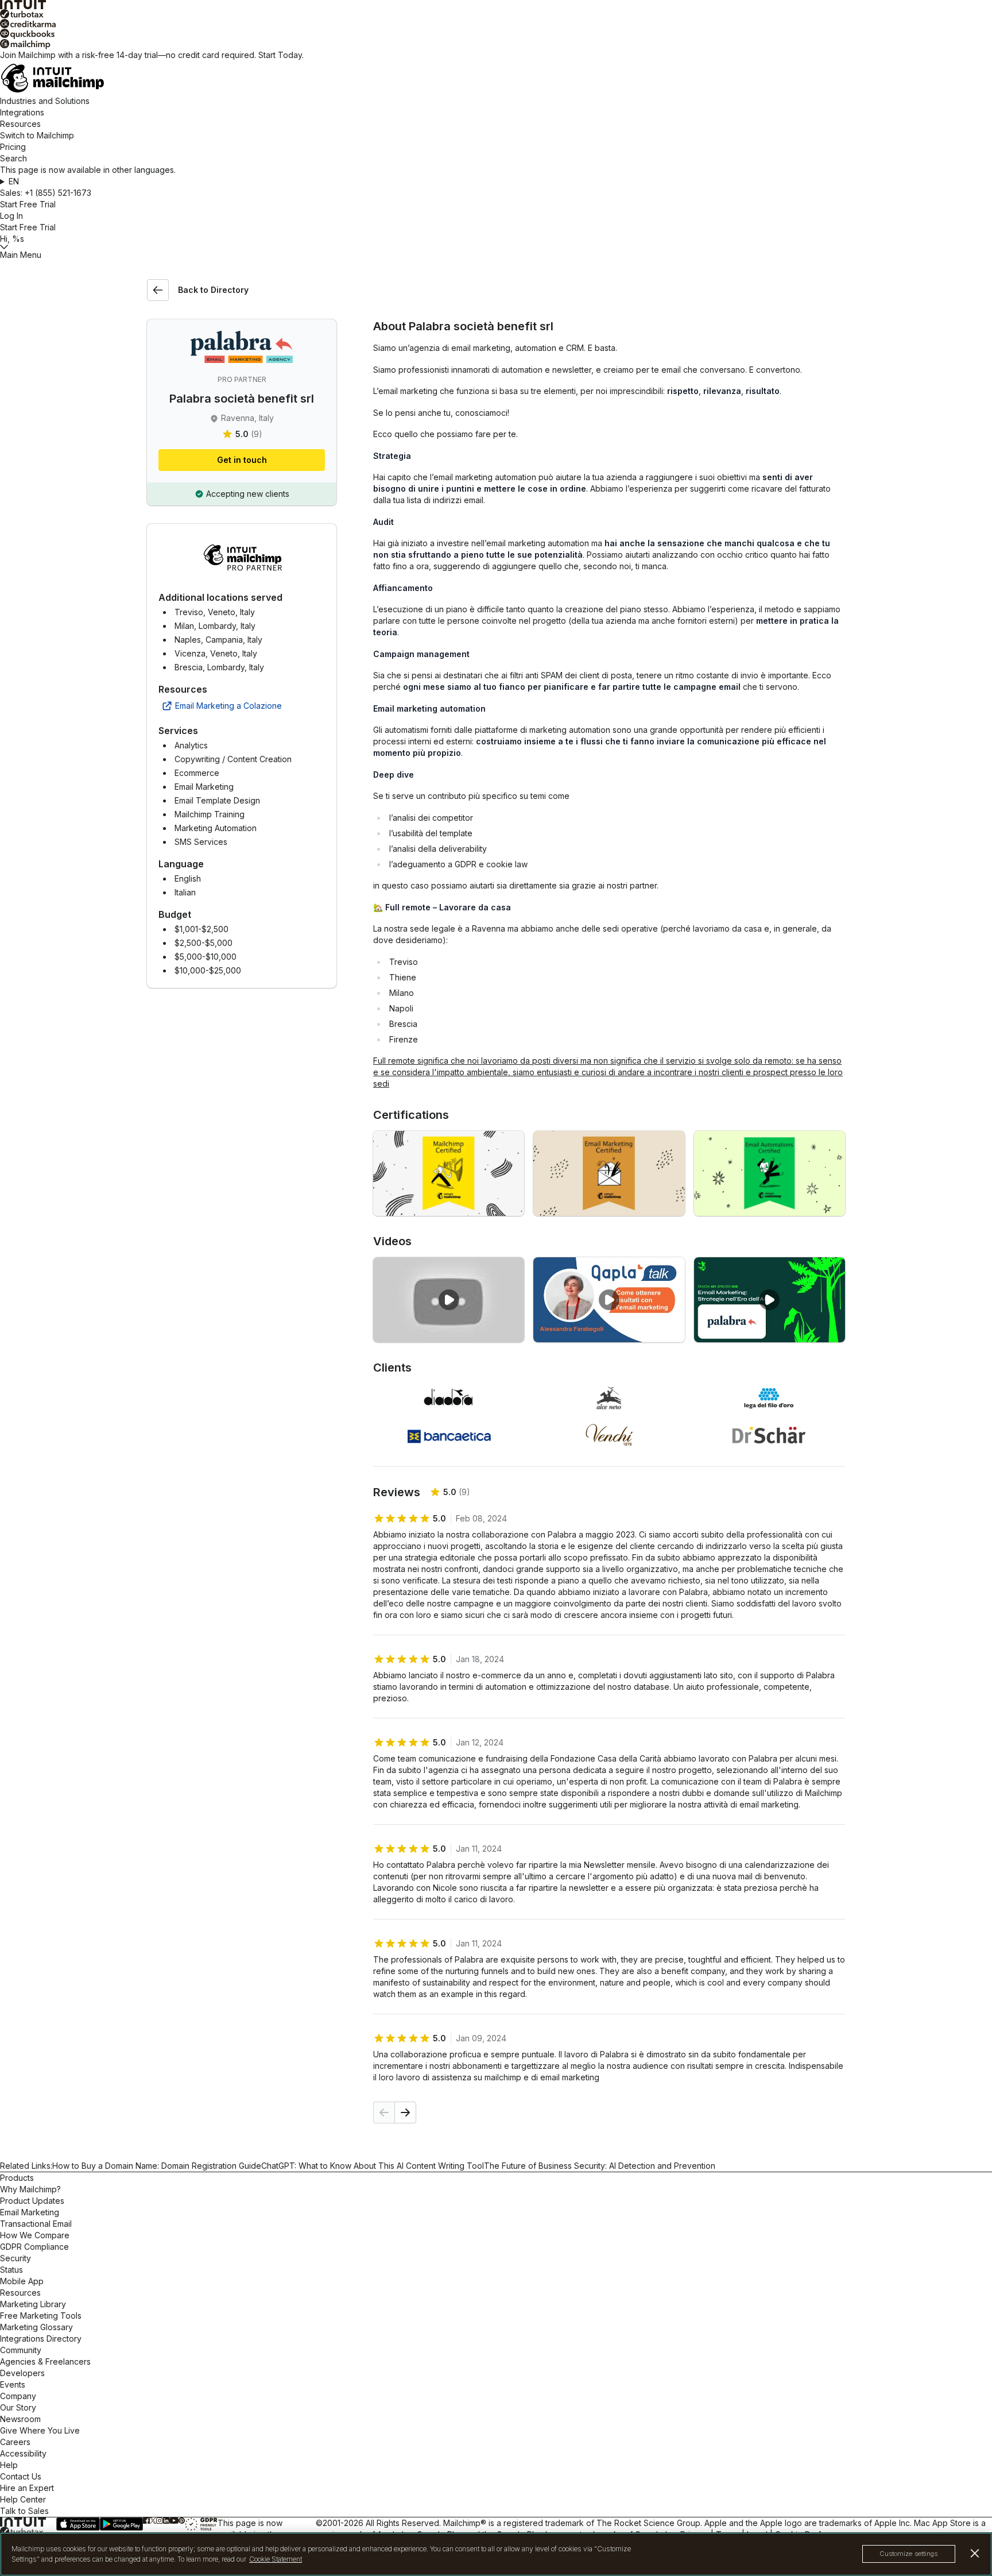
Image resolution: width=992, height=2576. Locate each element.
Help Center (23, 2499)
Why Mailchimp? (30, 2189)
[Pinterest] (182, 2521)
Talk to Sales (24, 2511)
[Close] (975, 2553)
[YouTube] (174, 2521)
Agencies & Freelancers (45, 2361)
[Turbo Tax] (496, 14)
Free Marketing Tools (41, 2316)
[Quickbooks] (496, 34)
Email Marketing (30, 2212)
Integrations (22, 112)
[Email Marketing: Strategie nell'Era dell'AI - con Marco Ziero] (770, 1300)
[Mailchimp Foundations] (449, 1173)
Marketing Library (33, 2304)
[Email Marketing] (609, 1173)
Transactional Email (36, 2224)
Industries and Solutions (45, 101)
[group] (496, 181)
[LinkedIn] (166, 2521)
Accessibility (23, 2453)
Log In (11, 216)
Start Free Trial (28, 204)
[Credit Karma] (496, 24)
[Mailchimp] (496, 44)
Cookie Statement (276, 2559)
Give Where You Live (40, 2430)
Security (15, 2258)
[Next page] (405, 2112)
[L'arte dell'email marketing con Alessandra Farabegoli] (449, 1300)
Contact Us (21, 2476)
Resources (20, 124)
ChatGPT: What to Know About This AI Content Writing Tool (373, 2166)
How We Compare (35, 2235)
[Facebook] (146, 2521)
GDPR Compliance (34, 2247)
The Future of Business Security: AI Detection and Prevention (600, 2166)
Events (13, 2384)
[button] (496, 181)
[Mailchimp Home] (496, 78)
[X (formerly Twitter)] (153, 2521)
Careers (15, 2442)
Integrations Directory (41, 2339)
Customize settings (909, 2554)
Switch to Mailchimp (37, 135)
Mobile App (22, 2281)
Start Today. (281, 55)
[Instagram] (160, 2521)
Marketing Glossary (36, 2327)
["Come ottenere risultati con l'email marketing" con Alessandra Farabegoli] (609, 1300)
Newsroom (20, 2419)
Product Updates (32, 2201)
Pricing (13, 147)
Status (11, 2270)
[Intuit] (496, 5)
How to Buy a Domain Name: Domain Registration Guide (157, 2166)
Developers (22, 2373)
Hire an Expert (27, 2488)
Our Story (18, 2407)
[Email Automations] (770, 1173)
